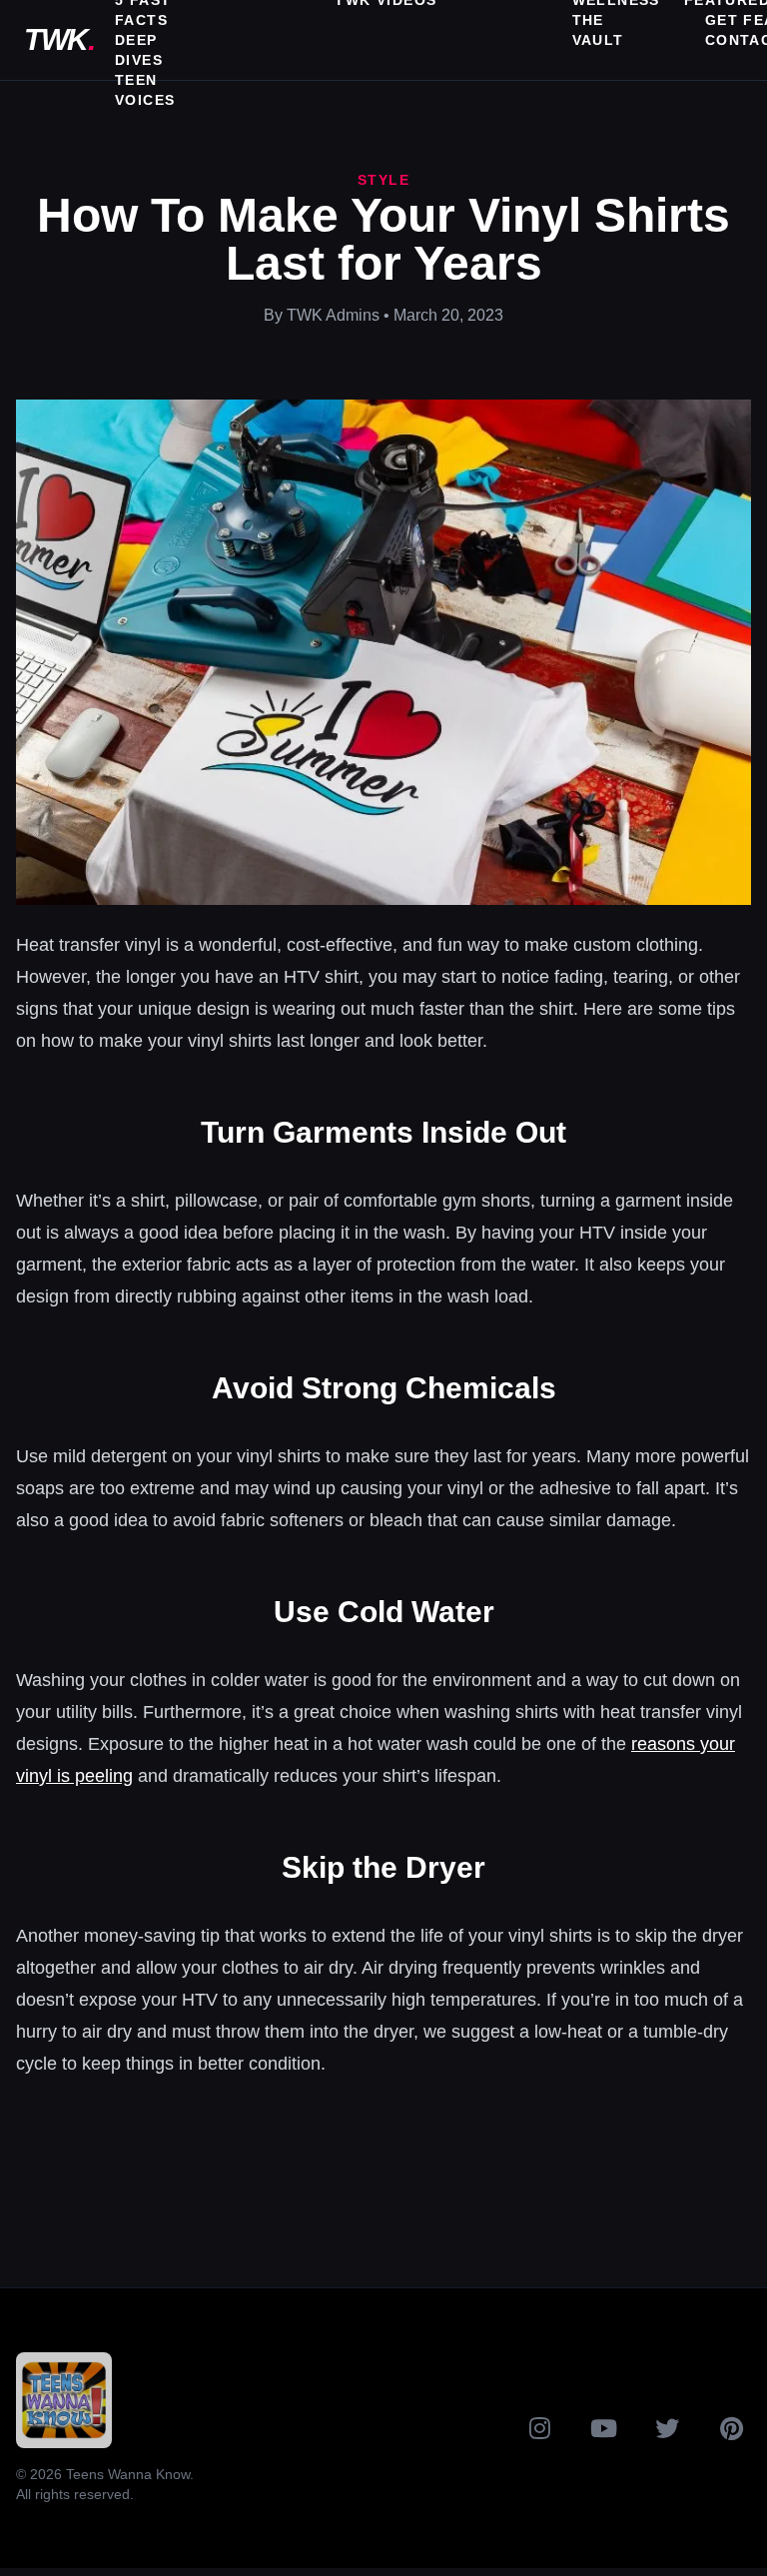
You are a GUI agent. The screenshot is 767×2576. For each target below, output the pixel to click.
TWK (59, 39)
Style (383, 180)
